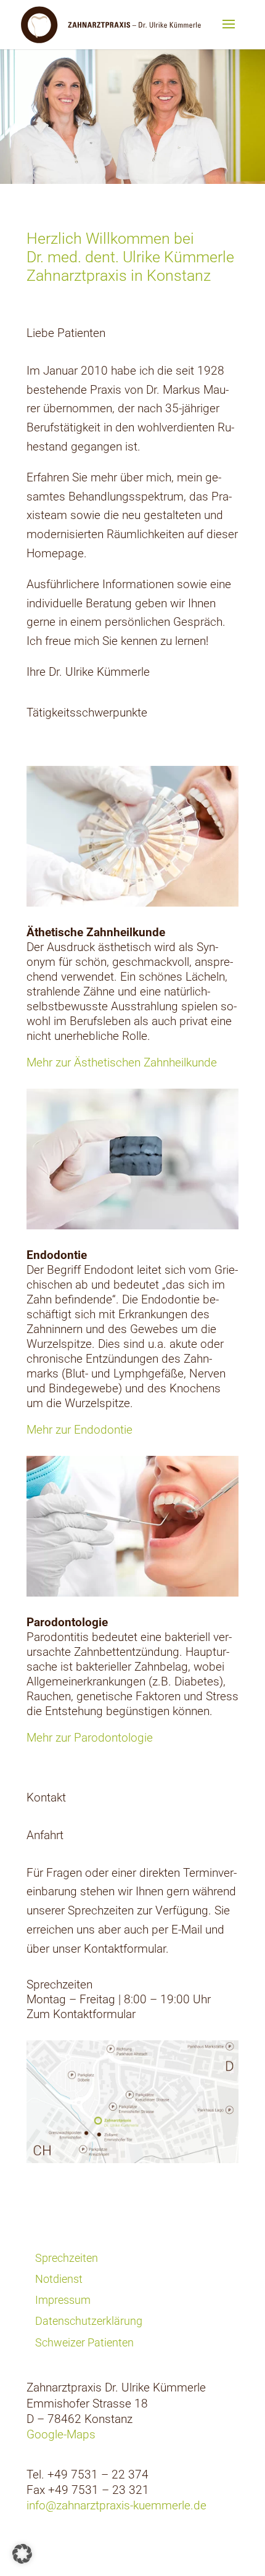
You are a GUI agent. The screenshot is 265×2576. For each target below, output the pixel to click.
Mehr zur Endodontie (79, 1430)
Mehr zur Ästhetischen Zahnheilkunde (122, 1062)
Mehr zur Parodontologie (90, 1738)
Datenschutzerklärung (89, 2321)
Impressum (63, 2300)
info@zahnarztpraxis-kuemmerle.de (116, 2505)
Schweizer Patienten (84, 2342)
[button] (22, 2554)
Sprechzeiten (67, 2258)
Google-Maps (61, 2434)
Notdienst (59, 2279)
